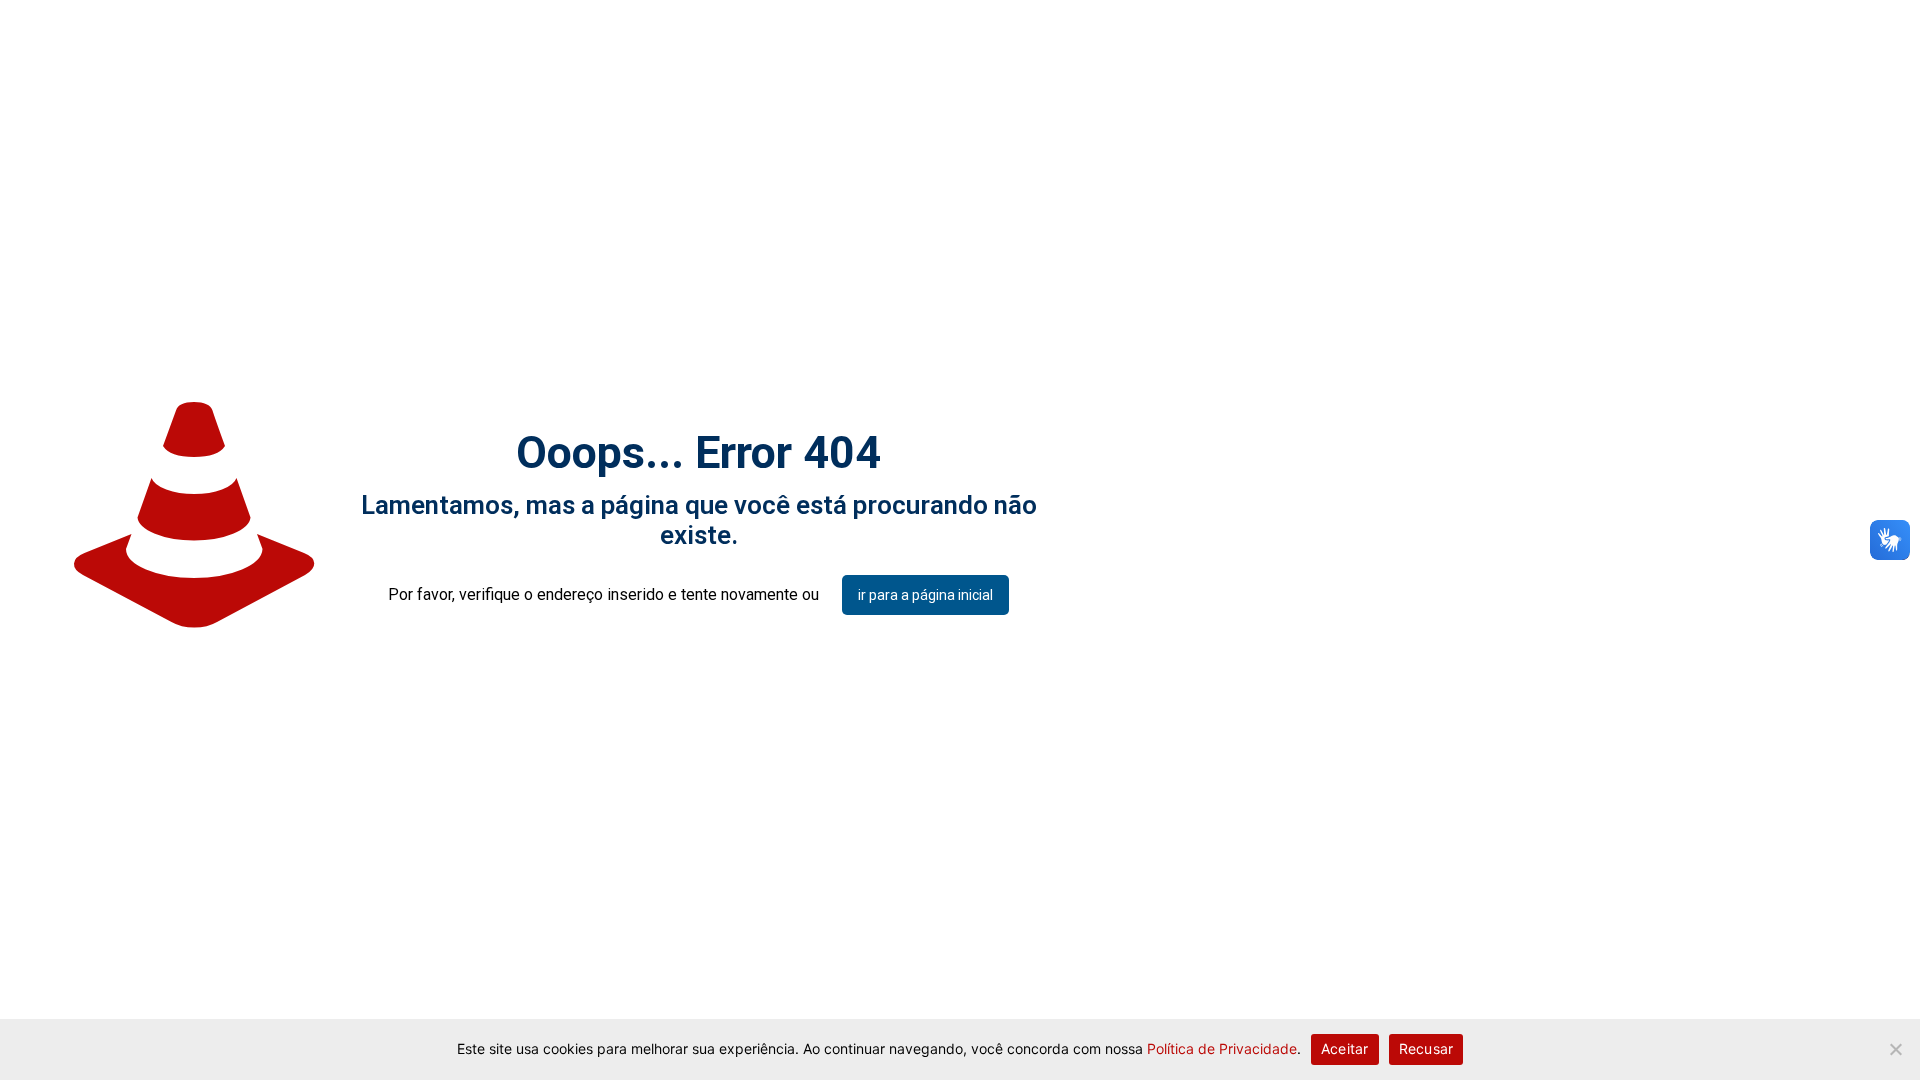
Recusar (1426, 1048)
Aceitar (1345, 1048)
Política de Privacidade (1222, 1048)
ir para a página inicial (925, 595)
